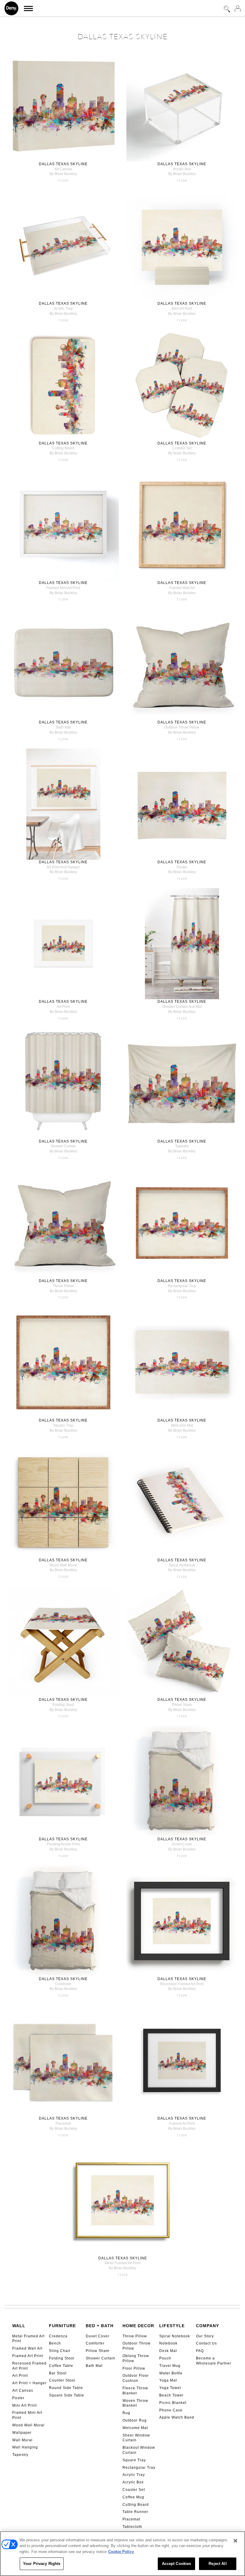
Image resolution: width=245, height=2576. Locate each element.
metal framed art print (122, 2263)
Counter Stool (62, 2380)
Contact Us (206, 2343)
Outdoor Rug (135, 2420)
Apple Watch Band (177, 2417)
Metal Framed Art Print (28, 2339)
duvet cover (182, 1844)
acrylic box (182, 169)
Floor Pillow (134, 2368)
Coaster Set (134, 2490)
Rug (126, 2413)
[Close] (235, 2541)
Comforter (95, 2343)
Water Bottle (171, 2373)
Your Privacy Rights (42, 2564)
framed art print (182, 2123)
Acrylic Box (133, 2482)
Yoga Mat (168, 2380)
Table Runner (135, 2512)
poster (182, 867)
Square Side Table (67, 2395)
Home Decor (138, 2326)
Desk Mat (168, 2351)
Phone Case (171, 2410)
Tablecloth (132, 2527)
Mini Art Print (24, 2405)
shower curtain (63, 1146)
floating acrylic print (63, 1844)
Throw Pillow (135, 2336)
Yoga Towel (170, 2388)
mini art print (182, 309)
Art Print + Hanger (29, 2383)
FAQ (200, 2351)
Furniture (62, 2326)
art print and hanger (63, 867)
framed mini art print (63, 588)
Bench (55, 2343)
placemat (63, 2123)
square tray (63, 1425)
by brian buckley (63, 174)
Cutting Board (136, 2505)
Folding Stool (62, 2358)
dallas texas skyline (63, 164)
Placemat (131, 2519)
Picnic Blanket (173, 2403)
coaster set (182, 448)
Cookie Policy (121, 2552)
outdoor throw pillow (182, 727)
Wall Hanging (25, 2447)
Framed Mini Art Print (27, 2415)
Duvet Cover (98, 2336)
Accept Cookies (177, 2564)
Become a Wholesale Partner (214, 2361)
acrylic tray (63, 309)
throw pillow (63, 1286)
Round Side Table (66, 2388)
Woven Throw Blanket (135, 2403)
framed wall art (182, 588)
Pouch (165, 2358)
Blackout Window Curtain (139, 2450)
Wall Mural (22, 2440)
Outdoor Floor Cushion (136, 2378)
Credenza (58, 2336)
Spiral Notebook (175, 2336)
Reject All (218, 2564)
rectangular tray (182, 1286)
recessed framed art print (182, 1984)
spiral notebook (182, 1565)
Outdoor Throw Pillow (137, 2346)
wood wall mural (63, 1565)
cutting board (63, 448)
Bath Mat (94, 2366)
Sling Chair (60, 2351)
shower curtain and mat (182, 1007)
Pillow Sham (98, 2351)
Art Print (20, 2376)
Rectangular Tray (139, 2468)
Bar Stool (58, 2373)
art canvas (63, 169)
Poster (18, 2398)
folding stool (63, 1705)
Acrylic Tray (134, 2475)
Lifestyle (172, 2326)
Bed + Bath (100, 2326)
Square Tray (134, 2460)
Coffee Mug (133, 2497)
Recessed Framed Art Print (29, 2366)
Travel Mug (170, 2366)
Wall (19, 2326)
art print (63, 1007)
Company (208, 2326)
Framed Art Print (28, 2356)
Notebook (168, 2343)
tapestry (182, 1146)
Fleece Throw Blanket (135, 2391)
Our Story (205, 2336)
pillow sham (182, 1705)
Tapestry (20, 2455)
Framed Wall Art (27, 2348)
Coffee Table (61, 2366)
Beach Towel (171, 2395)
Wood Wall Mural (28, 2425)
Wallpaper (22, 2433)
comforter (63, 1984)
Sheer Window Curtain (136, 2438)
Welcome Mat (135, 2428)
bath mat (63, 727)
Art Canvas (23, 2391)
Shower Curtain (101, 2358)
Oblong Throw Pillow (136, 2358)
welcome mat (182, 1425)
